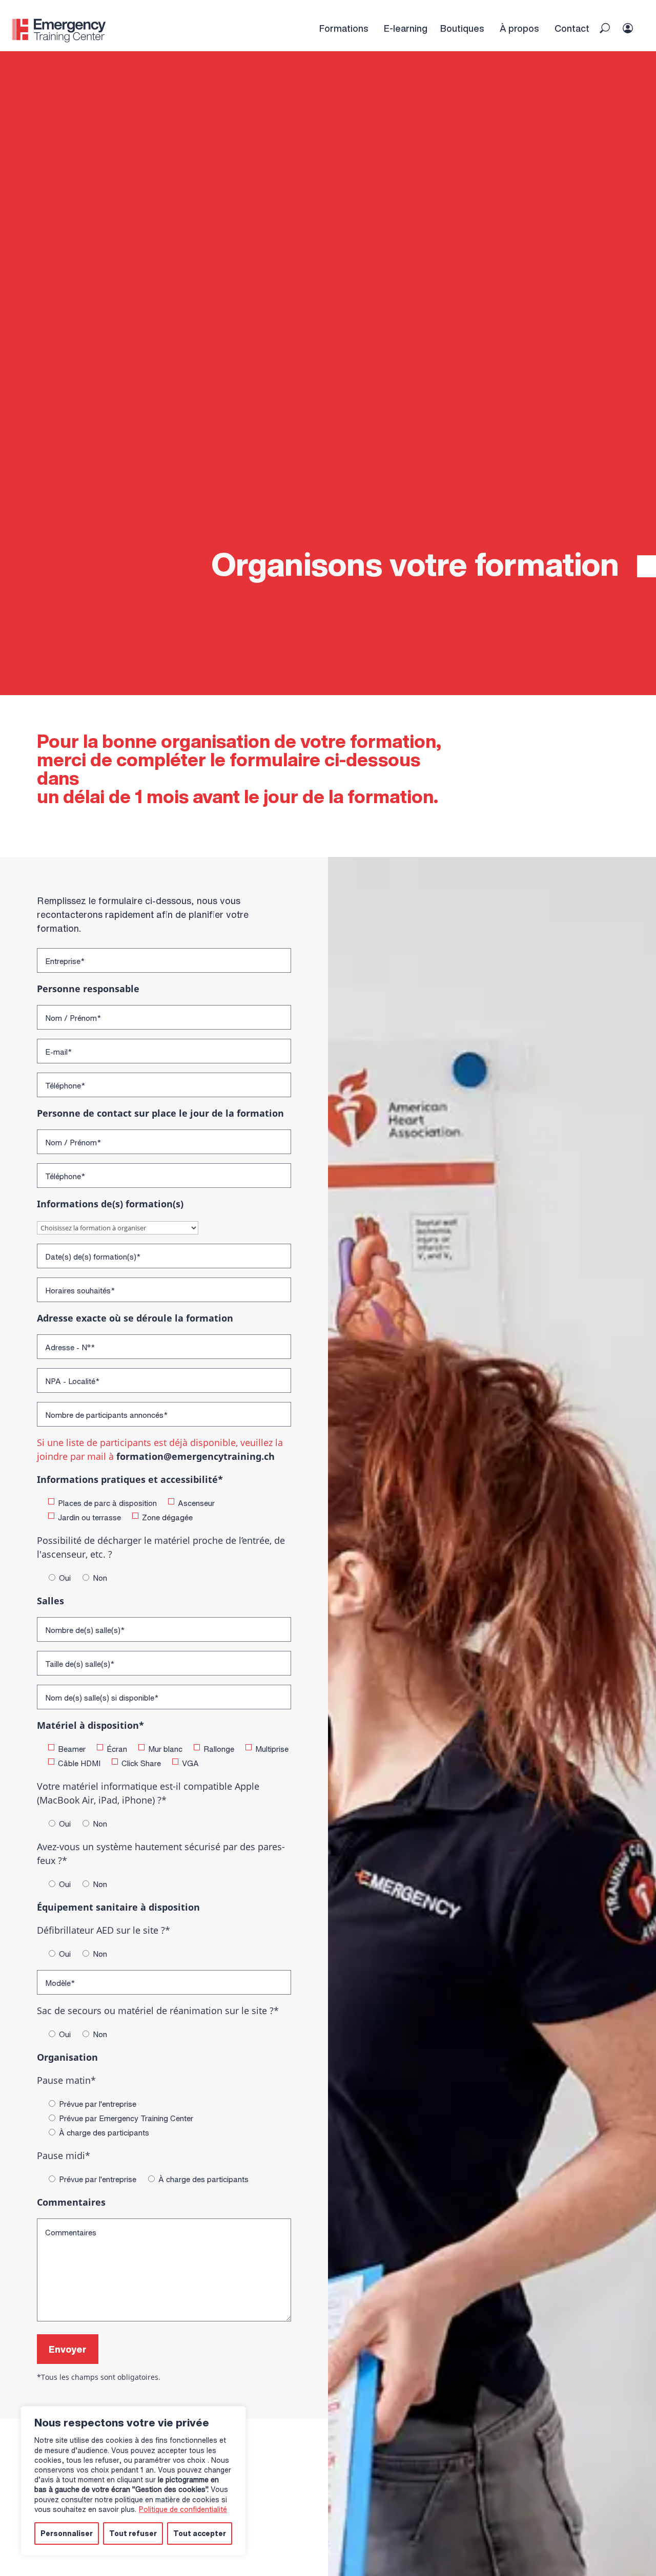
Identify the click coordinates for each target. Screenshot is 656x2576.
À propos (519, 28)
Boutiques (462, 28)
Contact (572, 28)
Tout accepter (200, 2533)
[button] (605, 28)
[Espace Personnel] (634, 18)
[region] (133, 2481)
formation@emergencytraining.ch (196, 1456)
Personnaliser (67, 2533)
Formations (344, 28)
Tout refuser (133, 2533)
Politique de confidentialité (183, 2509)
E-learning (406, 28)
